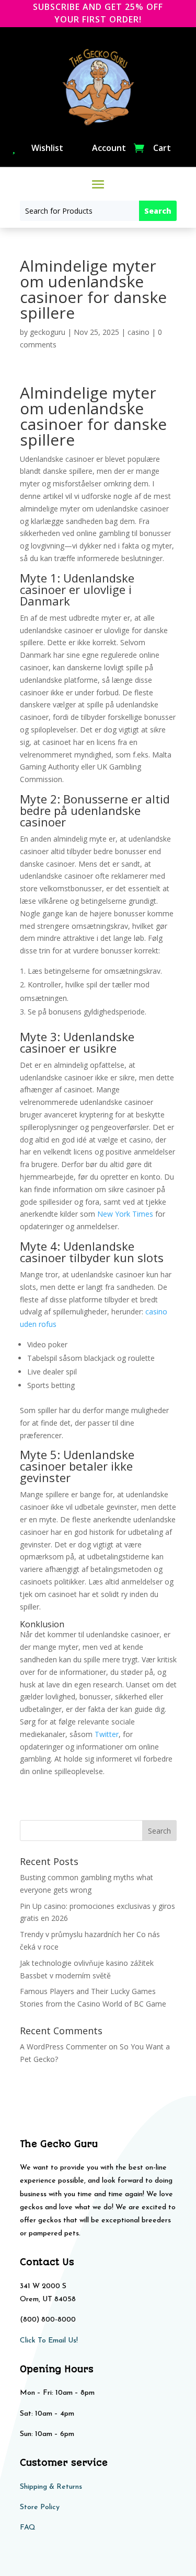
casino (139, 332)
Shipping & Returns (51, 2487)
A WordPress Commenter (63, 2047)
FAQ (28, 2528)
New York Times (125, 1214)
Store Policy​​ (40, 2507)
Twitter (107, 1734)
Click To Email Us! (49, 2341)
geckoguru (48, 332)
